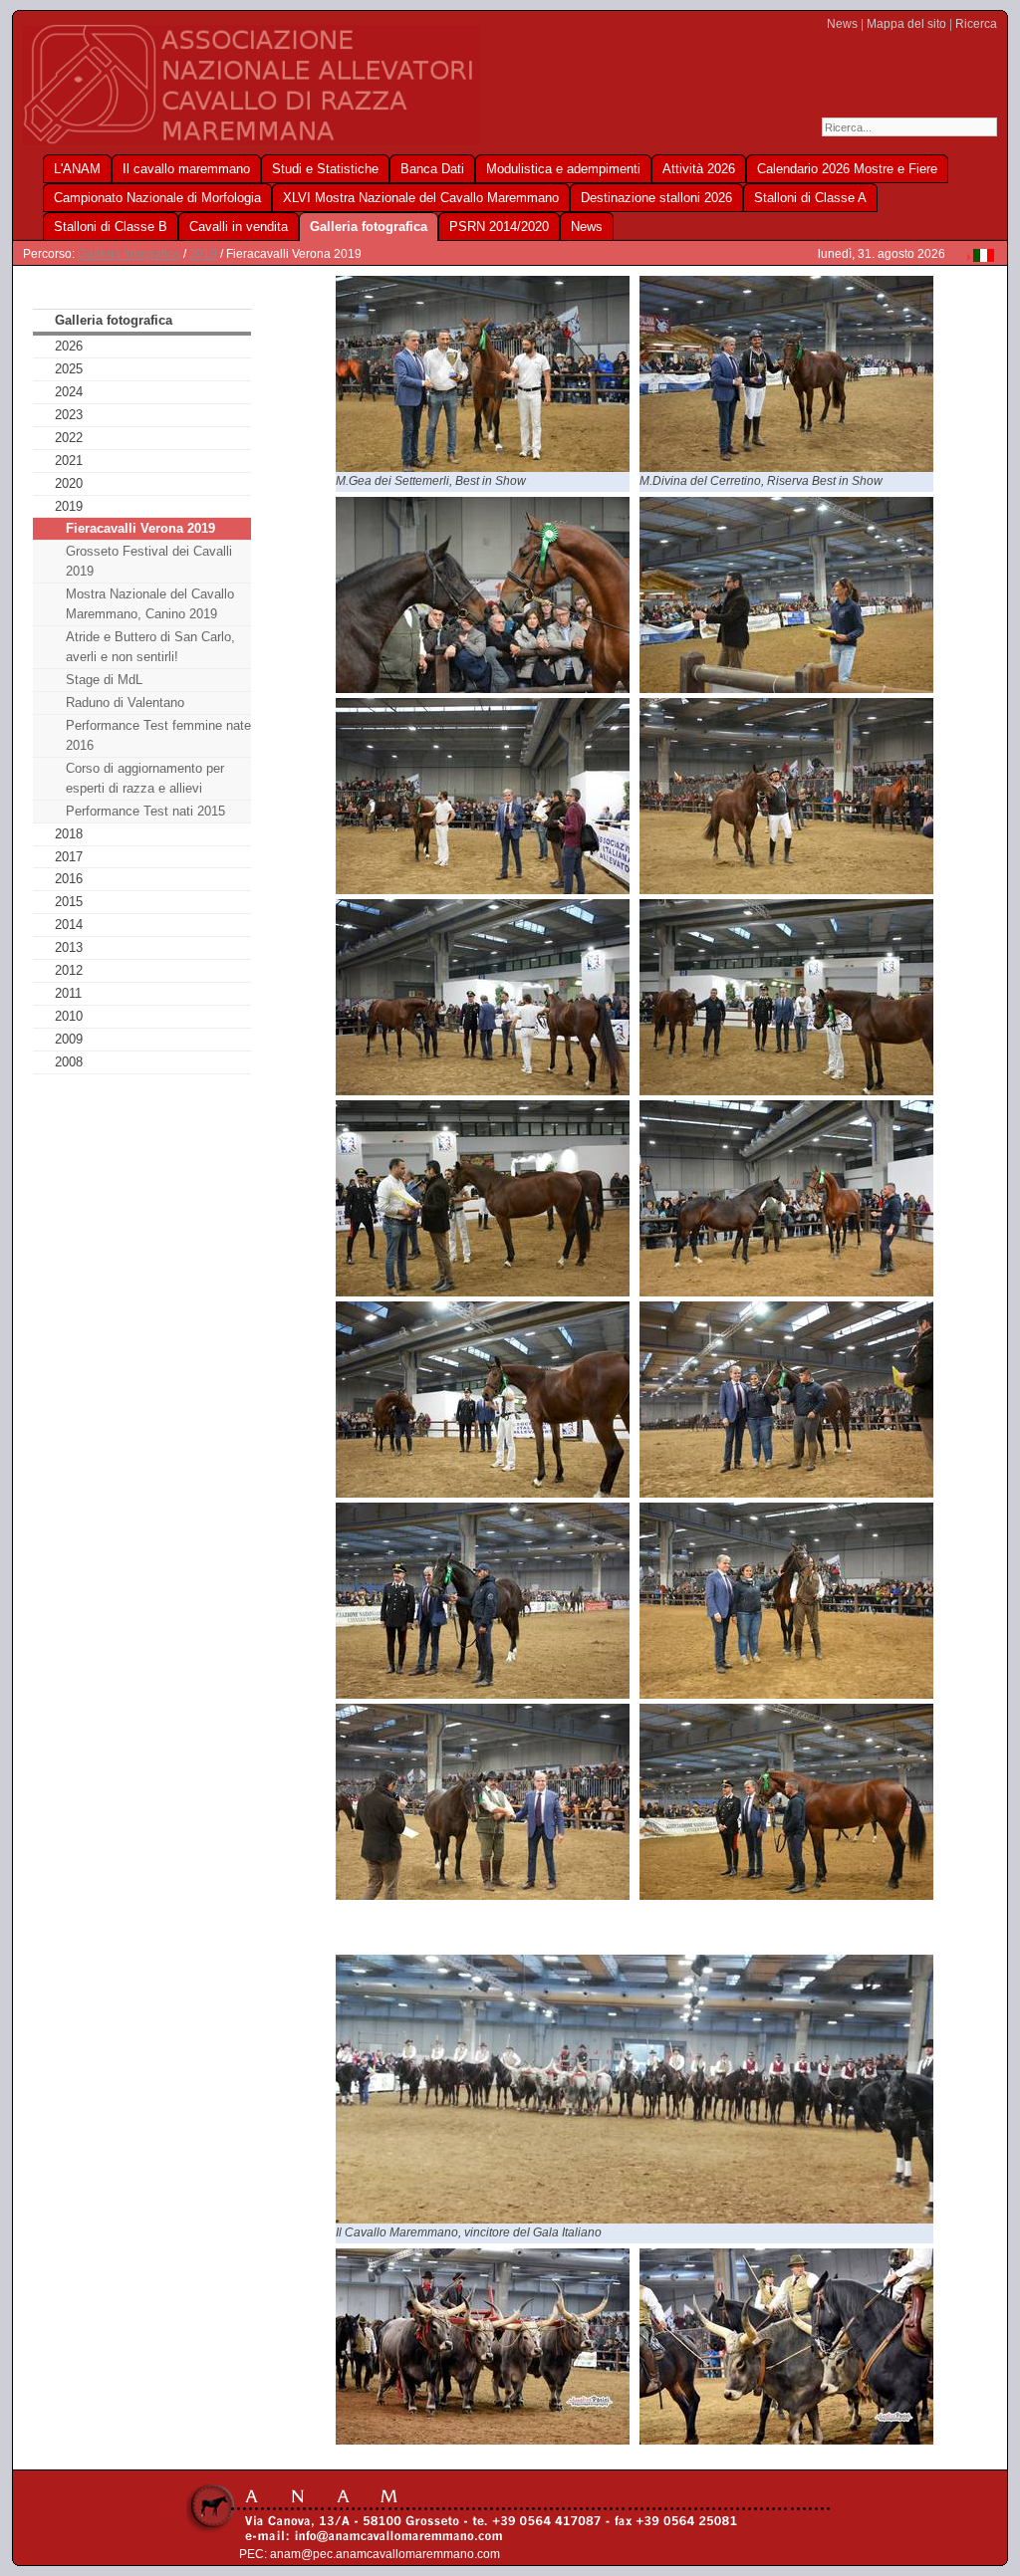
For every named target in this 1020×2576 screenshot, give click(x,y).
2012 (69, 970)
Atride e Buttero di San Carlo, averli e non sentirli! (150, 647)
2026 (69, 346)
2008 (69, 1062)
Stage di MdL (104, 680)
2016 (69, 879)
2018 (69, 834)
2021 (69, 461)
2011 (68, 993)
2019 (203, 254)
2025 (69, 369)
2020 (69, 483)
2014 (69, 925)
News (842, 24)
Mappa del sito (906, 24)
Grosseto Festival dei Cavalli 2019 (149, 561)
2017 (69, 857)
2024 (69, 392)
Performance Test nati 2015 (145, 811)
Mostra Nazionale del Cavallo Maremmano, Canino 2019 (150, 604)
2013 (69, 947)
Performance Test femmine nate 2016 (158, 735)
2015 (69, 902)
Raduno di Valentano (125, 703)
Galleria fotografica (129, 254)
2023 (69, 415)
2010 (69, 1016)
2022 (69, 438)
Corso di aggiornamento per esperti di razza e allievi (145, 778)
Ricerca (976, 24)
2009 (69, 1039)
